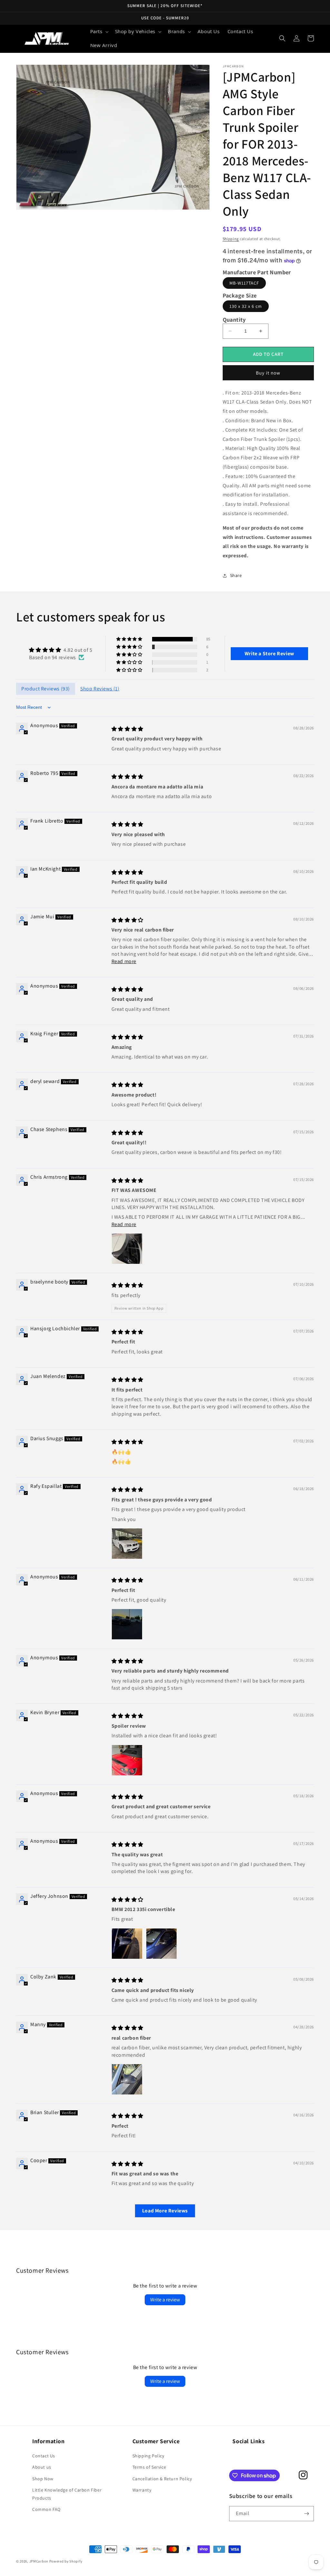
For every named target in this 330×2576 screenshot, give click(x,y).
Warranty (142, 2490)
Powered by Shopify (66, 2561)
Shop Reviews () (100, 689)
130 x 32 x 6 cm (246, 306)
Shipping (231, 239)
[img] (61, 650)
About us (42, 2467)
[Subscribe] (306, 2514)
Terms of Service (149, 2467)
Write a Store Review (269, 654)
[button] (99, 32)
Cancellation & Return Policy (162, 2479)
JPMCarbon (39, 2561)
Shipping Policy (148, 2456)
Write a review (165, 2300)
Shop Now (43, 2479)
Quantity (234, 320)
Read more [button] (124, 961)
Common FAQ (46, 2509)
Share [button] (236, 575)
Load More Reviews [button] (165, 2211)
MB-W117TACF (244, 283)
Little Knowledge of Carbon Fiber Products (67, 2494)
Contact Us (44, 2456)
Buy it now (268, 373)
